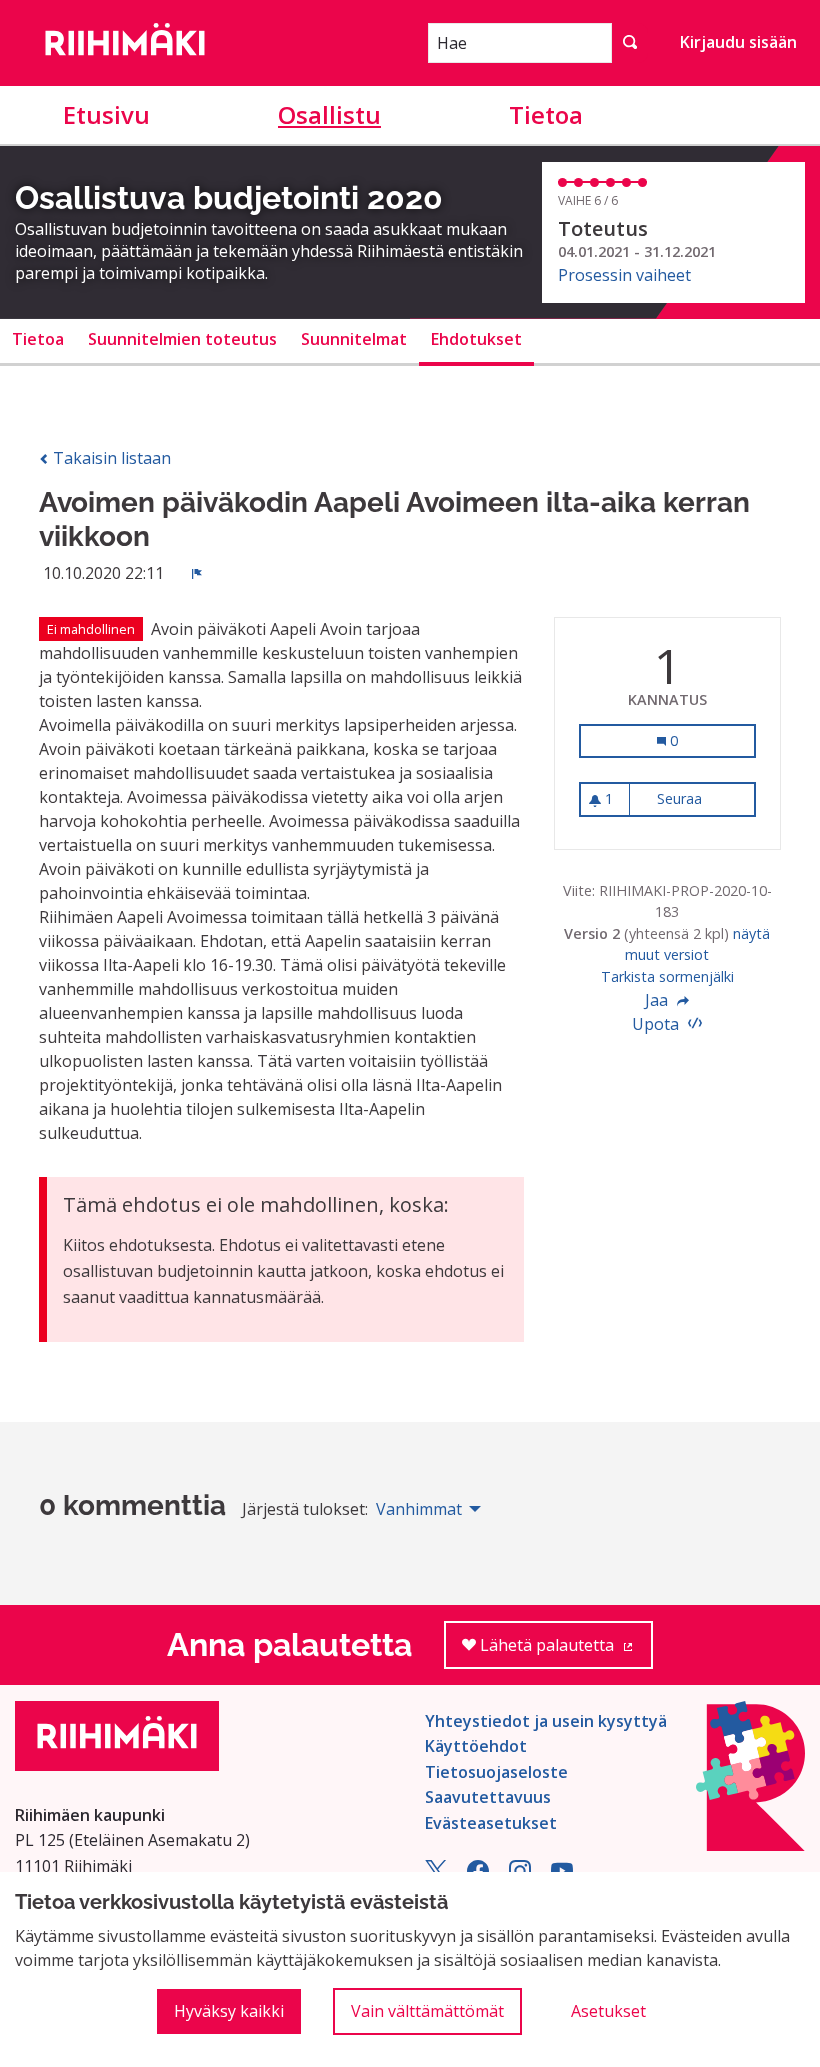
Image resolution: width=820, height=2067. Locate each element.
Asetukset (608, 2011)
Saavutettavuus (488, 1797)
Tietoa (546, 114)
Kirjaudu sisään (738, 42)
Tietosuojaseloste (496, 1772)
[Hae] (630, 43)
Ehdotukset (476, 339)
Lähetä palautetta (564, 1651)
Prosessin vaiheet (624, 275)
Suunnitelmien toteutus (182, 339)
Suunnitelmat (354, 339)
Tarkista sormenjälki (667, 976)
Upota (657, 1024)
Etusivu (106, 114)
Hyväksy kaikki (229, 2011)
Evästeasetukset (491, 1823)
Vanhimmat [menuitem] (419, 1509)
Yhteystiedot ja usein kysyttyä (546, 1721)
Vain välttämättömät (427, 2011)
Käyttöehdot (476, 1746)
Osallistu (329, 114)
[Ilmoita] (197, 573)
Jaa (658, 1000)
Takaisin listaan (110, 458)
